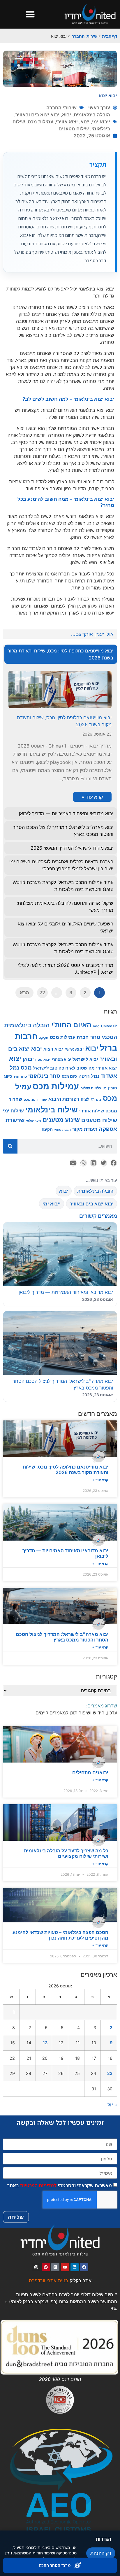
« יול (112, 2105)
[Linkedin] (75, 2267)
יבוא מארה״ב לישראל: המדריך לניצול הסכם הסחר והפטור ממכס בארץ (62, 1637)
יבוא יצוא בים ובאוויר (37, 115)
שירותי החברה (84, 36)
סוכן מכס (69, 1076)
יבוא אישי (74, 1049)
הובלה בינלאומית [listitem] (95, 1191)
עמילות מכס (40, 122)
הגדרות (104, 2539)
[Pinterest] (46, 2267)
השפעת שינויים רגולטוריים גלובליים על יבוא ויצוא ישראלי (66, 927)
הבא (24, 993)
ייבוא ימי (101, 122)
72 (42, 993)
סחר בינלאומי (44, 1076)
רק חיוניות (101, 2553)
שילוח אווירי (92, 1111)
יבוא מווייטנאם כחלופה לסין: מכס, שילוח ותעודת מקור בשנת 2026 (66, 1470)
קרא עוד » (100, 1480)
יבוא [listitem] (64, 1191)
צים (99, 1100)
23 (110, 2073)
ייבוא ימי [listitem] (52, 1204)
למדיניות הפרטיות (38, 2185)
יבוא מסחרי (61, 1059)
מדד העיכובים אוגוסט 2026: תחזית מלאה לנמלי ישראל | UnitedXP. (66, 969)
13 (45, 2043)
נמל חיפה (89, 1076)
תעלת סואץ (62, 1130)
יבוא (67, 115)
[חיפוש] (10, 1146)
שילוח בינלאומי (52, 1110)
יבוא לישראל (85, 1059)
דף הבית (110, 36)
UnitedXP (109, 1026)
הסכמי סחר (104, 1037)
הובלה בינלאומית (92, 115)
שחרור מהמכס (35, 1099)
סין (105, 1088)
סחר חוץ (20, 1076)
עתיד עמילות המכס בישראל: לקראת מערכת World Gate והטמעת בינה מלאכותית (63, 886)
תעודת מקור (85, 1129)
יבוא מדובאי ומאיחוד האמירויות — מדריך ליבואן (65, 1553)
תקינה (47, 1129)
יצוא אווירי (67, 122)
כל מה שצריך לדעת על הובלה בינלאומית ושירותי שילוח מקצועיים (66, 1853)
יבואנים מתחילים (90, 1772)
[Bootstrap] (55, 2267)
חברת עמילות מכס (69, 1037)
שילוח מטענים (74, 129)
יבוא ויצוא (53, 1049)
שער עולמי (33, 1121)
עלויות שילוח (91, 1088)
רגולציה (88, 1099)
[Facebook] (84, 2267)
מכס (26, 1067)
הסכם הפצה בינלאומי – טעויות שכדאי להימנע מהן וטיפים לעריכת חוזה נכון (60, 1935)
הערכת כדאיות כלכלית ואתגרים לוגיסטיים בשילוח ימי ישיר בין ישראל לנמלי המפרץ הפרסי (61, 865)
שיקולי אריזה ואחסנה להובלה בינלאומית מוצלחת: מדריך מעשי (65, 907)
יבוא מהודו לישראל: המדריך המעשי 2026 (72, 848)
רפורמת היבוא (64, 1099)
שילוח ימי (13, 1111)
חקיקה (44, 1038)
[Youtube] (65, 2267)
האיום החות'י (71, 1025)
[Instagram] (36, 2267)
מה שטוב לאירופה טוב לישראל (64, 1068)
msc (96, 1026)
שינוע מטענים (61, 1120)
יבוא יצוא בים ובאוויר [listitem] (92, 1204)
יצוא (85, 122)
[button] (30, 14)
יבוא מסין (43, 1059)
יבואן (28, 1059)
